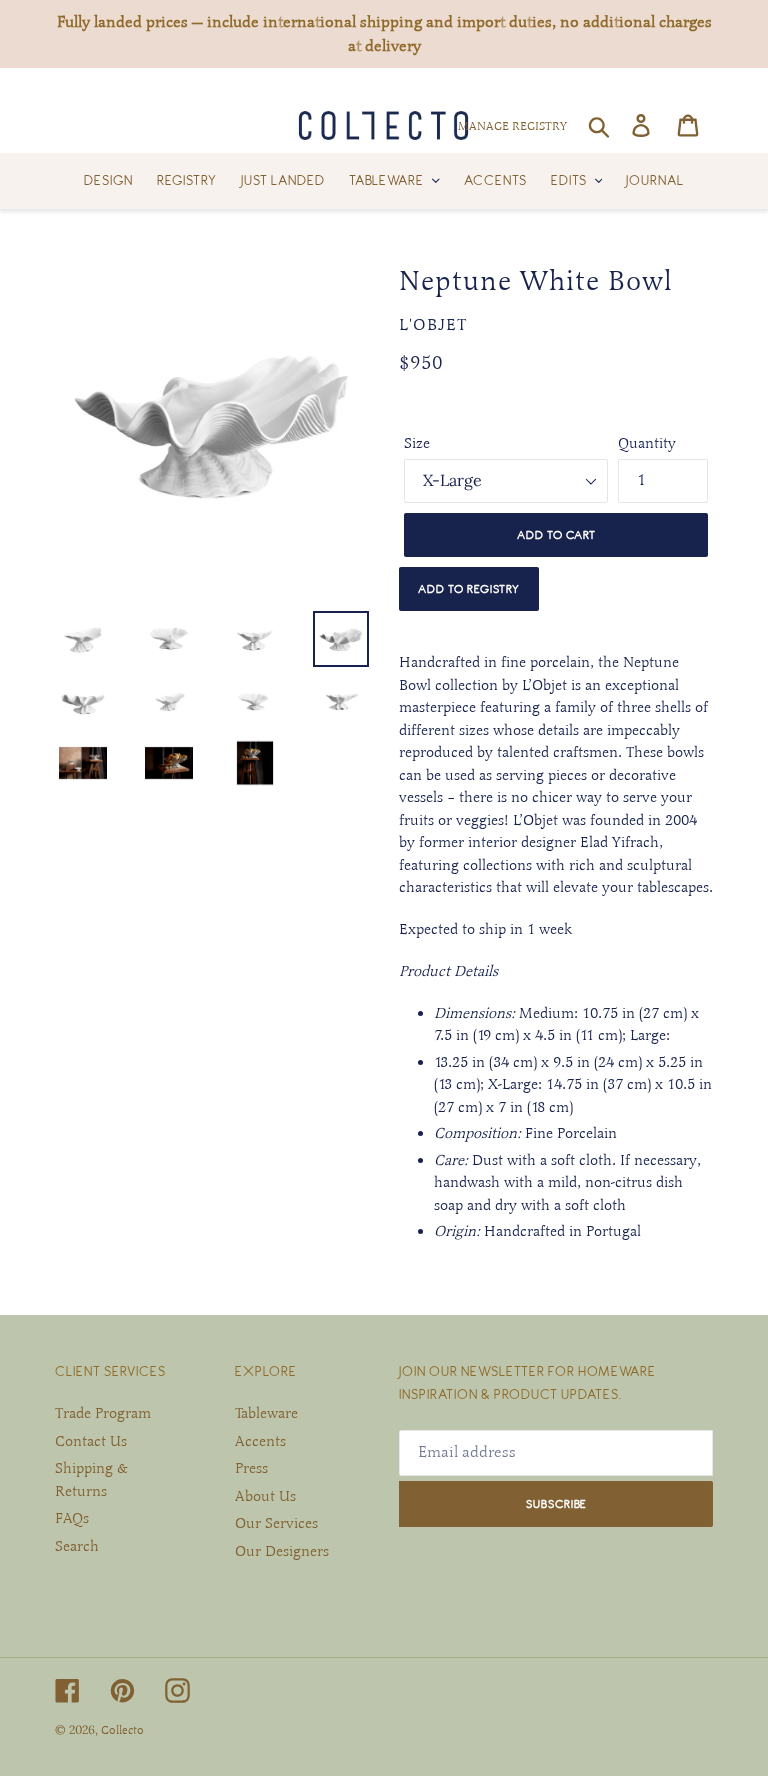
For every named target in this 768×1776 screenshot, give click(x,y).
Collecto (122, 1730)
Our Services (276, 1523)
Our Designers (282, 1551)
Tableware (266, 1413)
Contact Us (91, 1441)
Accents (260, 1441)
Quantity (647, 443)
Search (77, 1546)
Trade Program (103, 1413)
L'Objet (433, 325)
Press (251, 1468)
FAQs (72, 1518)
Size (417, 443)
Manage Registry (512, 126)
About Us (265, 1496)
